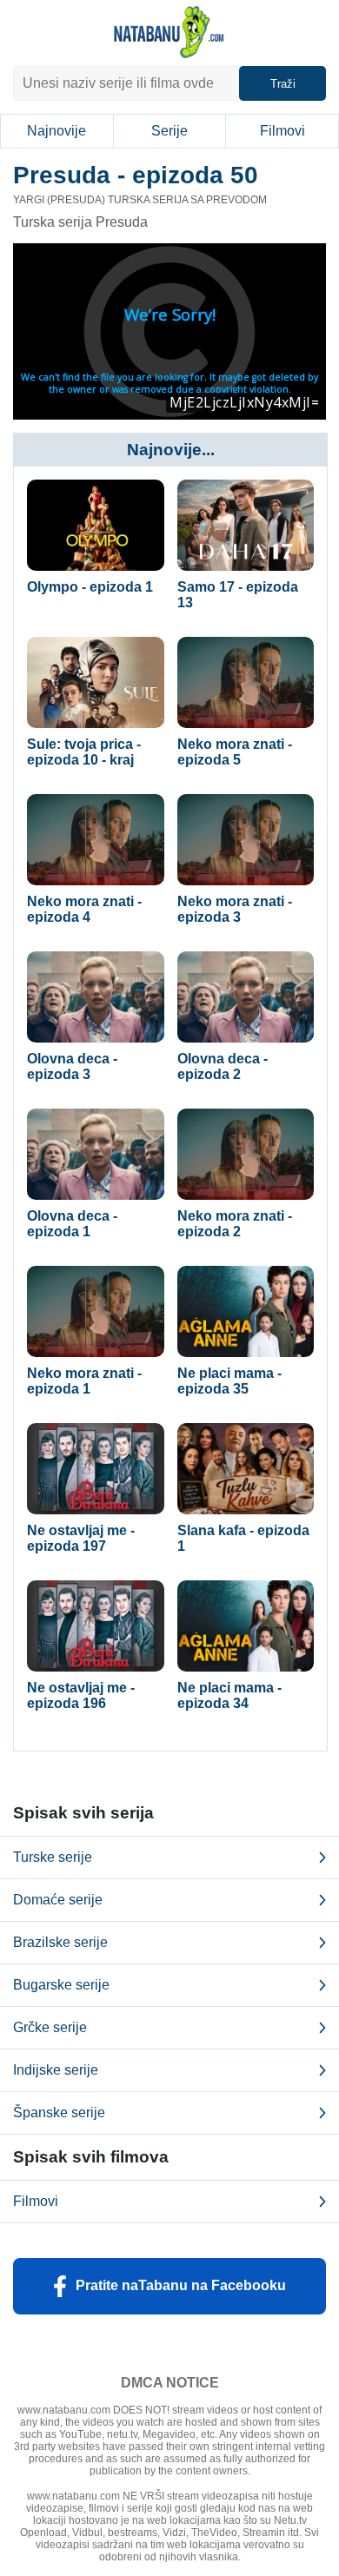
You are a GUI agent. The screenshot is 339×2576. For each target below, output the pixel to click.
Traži (283, 84)
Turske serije (53, 1857)
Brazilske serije (60, 1942)
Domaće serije (58, 1900)
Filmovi (282, 131)
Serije (169, 131)
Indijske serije (56, 2070)
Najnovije (56, 131)
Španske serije (59, 2112)
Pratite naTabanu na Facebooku (181, 2285)
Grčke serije (50, 2027)
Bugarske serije (61, 1985)
